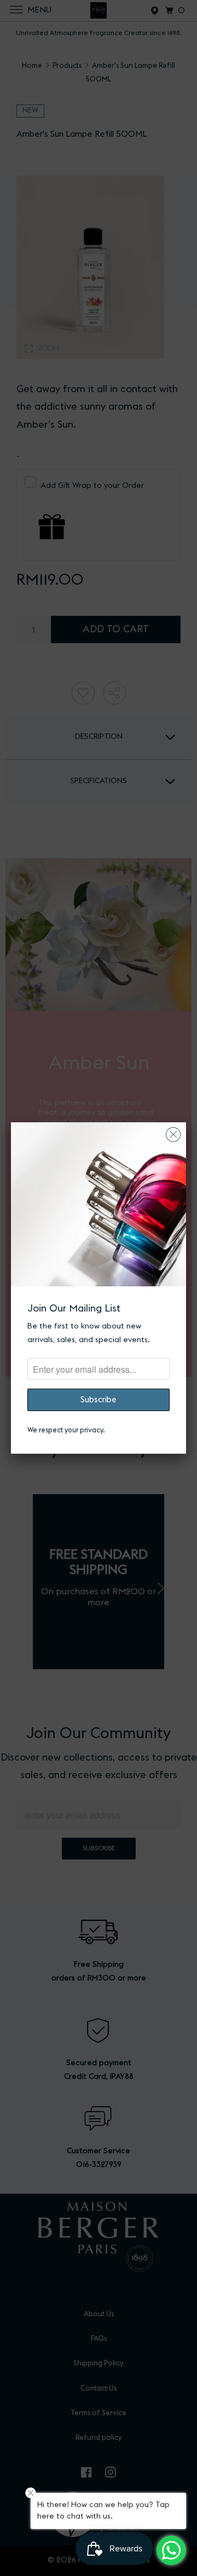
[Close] (173, 1132)
